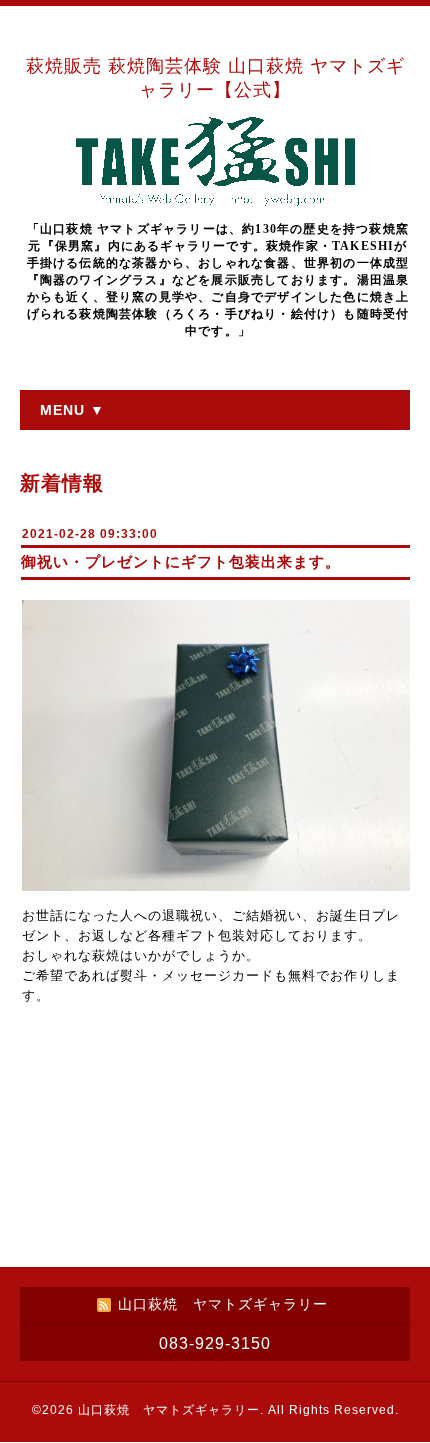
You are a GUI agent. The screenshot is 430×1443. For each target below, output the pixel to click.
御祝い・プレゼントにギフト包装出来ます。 (181, 561)
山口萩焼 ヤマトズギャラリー (169, 1410)
